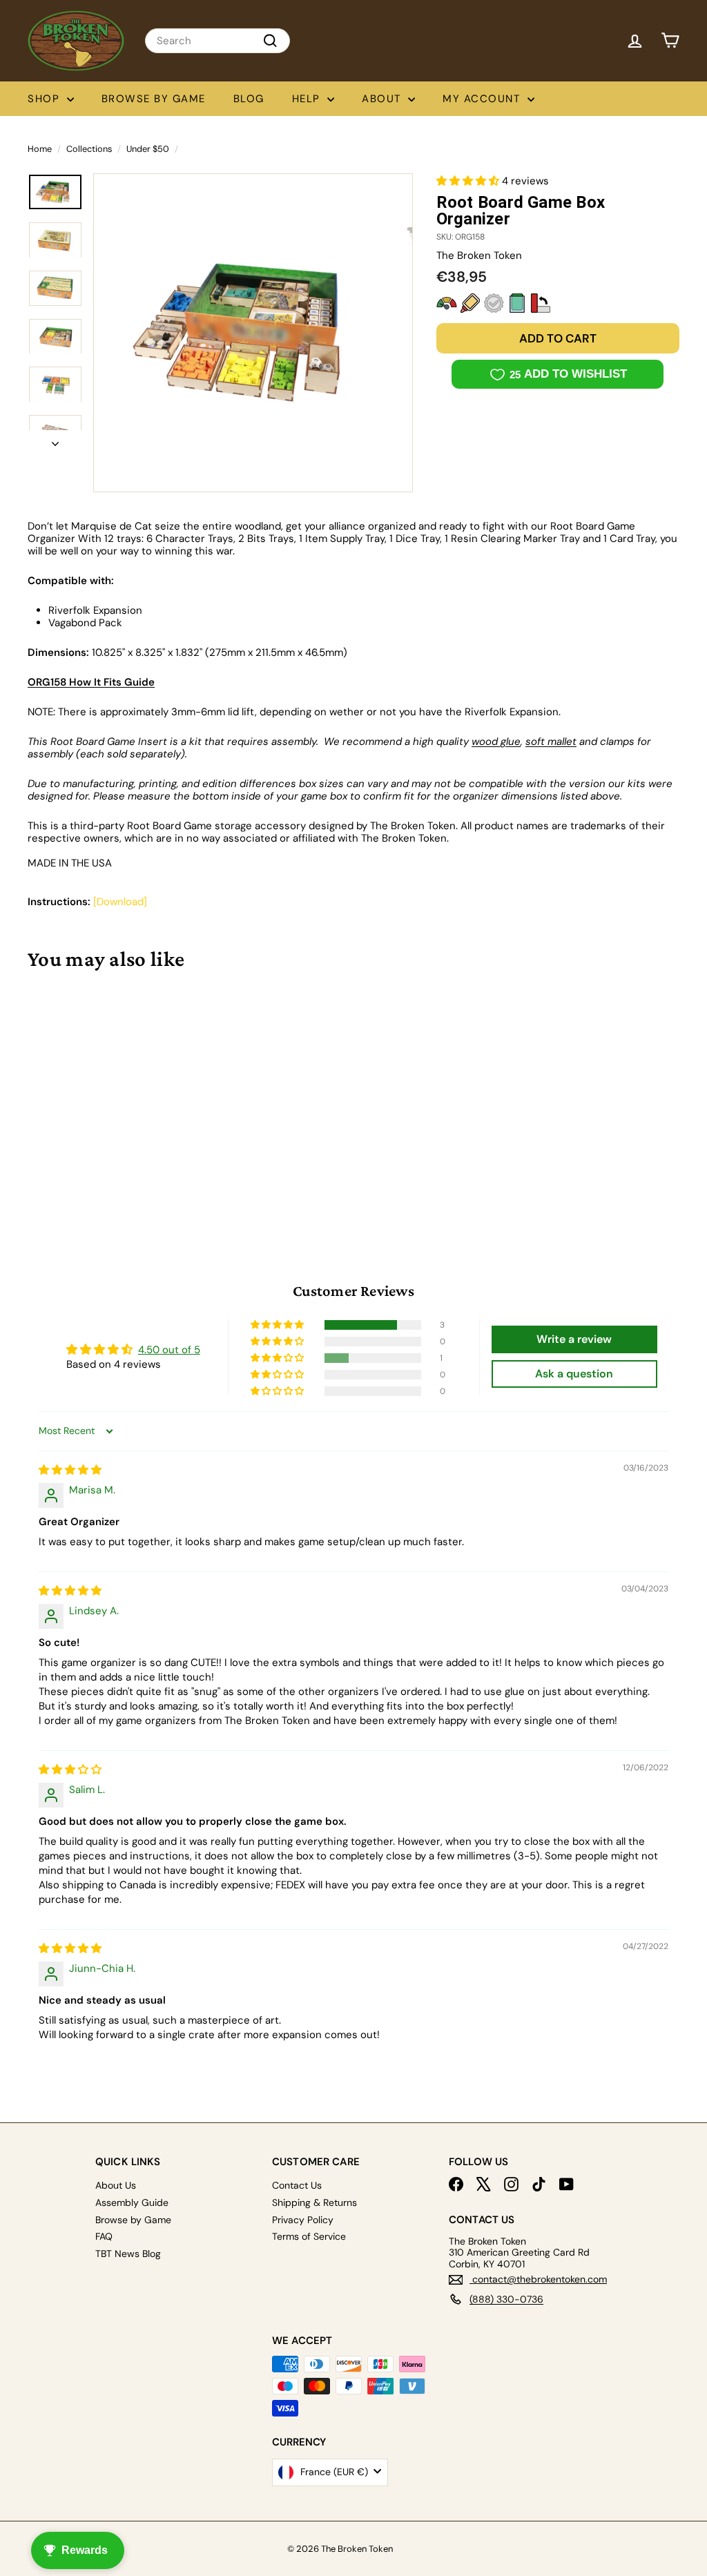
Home (40, 149)
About (383, 99)
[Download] (120, 902)
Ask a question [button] (574, 1374)
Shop (46, 99)
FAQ (104, 2236)
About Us (116, 2185)
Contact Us (297, 2185)
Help (308, 99)
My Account (483, 99)
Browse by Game (154, 99)
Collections (89, 149)
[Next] (55, 440)
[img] (70, 1470)
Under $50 (148, 149)
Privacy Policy (303, 2220)
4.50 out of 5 (169, 1350)
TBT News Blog (128, 2254)
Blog (249, 99)
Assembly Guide (132, 2202)
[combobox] (217, 41)
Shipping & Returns (314, 2202)
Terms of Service (309, 2236)
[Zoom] (253, 333)
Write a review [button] (574, 1339)
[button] (469, 181)
